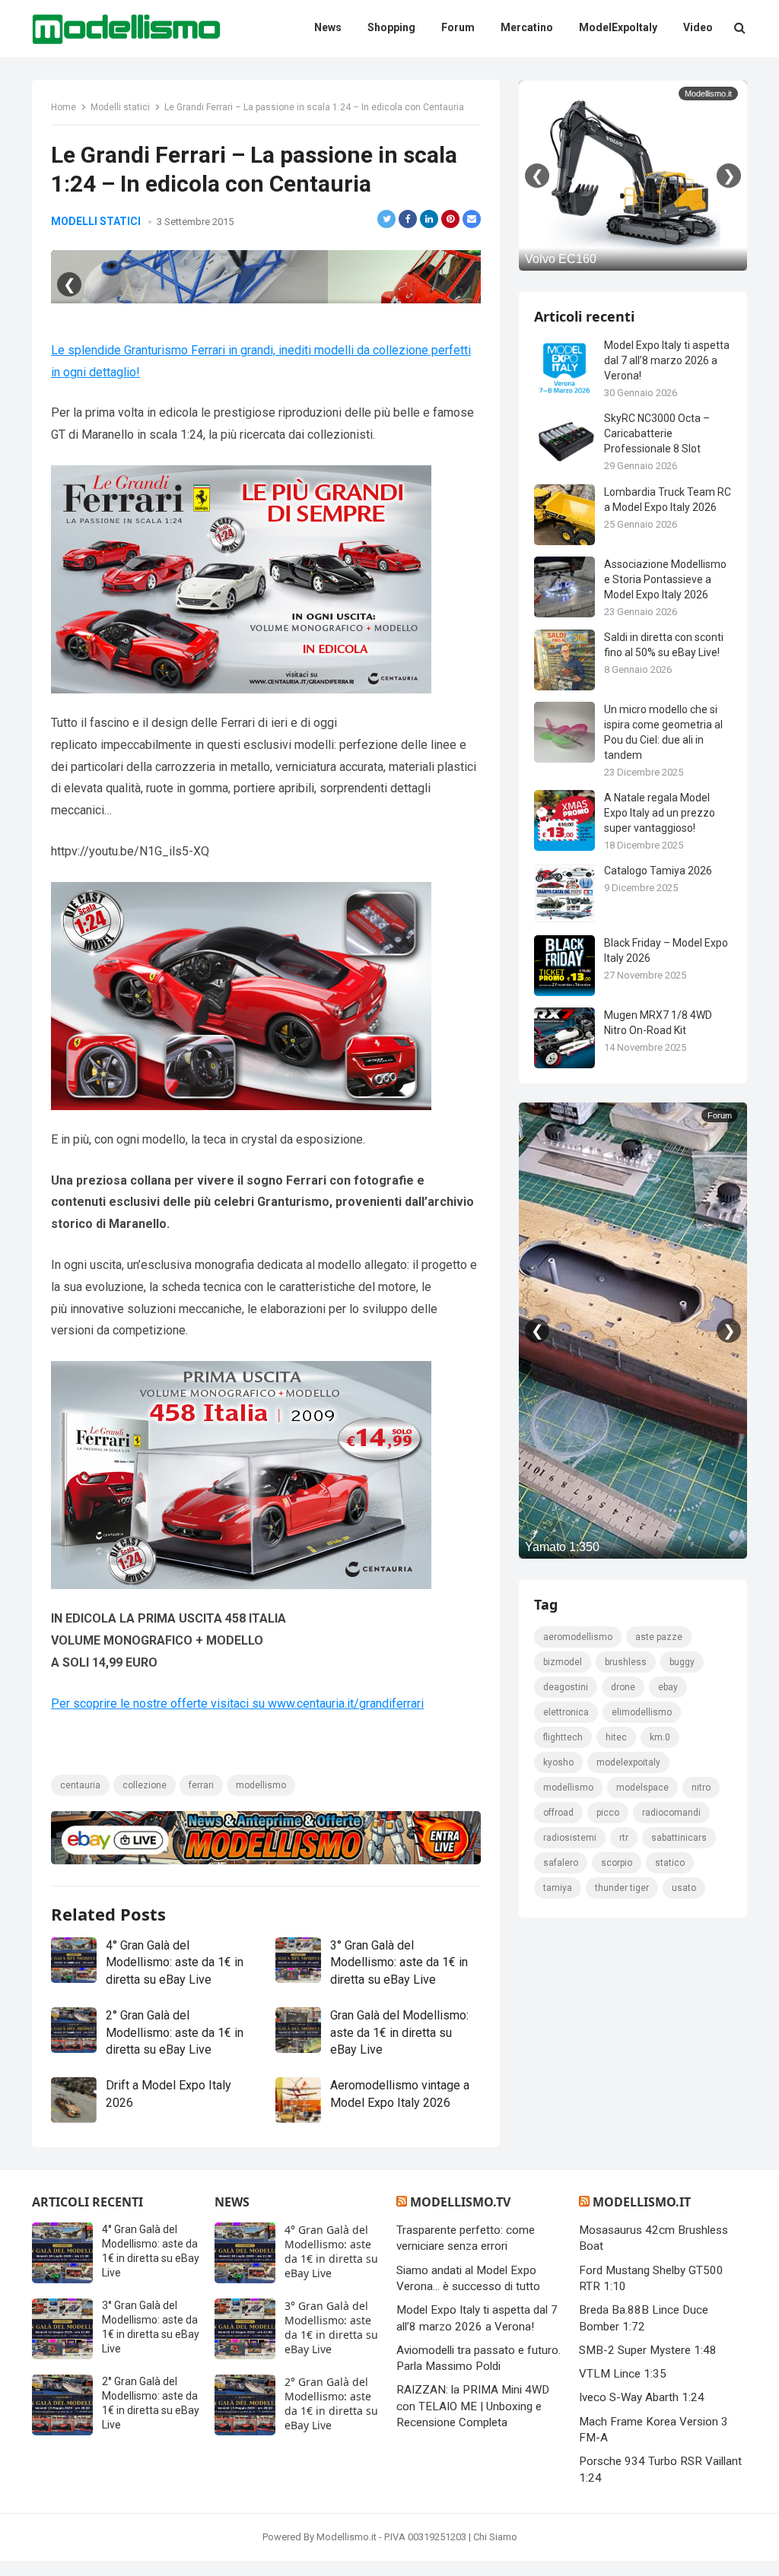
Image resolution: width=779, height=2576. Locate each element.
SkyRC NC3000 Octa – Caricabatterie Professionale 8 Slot (657, 433)
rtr (624, 1838)
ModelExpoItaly (628, 1762)
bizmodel (563, 1662)
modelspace (642, 1788)
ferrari (201, 1785)
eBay (668, 1687)
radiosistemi (570, 1838)
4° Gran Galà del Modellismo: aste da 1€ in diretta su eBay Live (175, 1962)
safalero (561, 1863)
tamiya (558, 1888)
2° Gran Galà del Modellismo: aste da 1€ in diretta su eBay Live (175, 2032)
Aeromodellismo (578, 1637)
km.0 (660, 1737)
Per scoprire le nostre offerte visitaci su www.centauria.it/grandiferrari (237, 1704)
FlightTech (563, 1737)
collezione (145, 1785)
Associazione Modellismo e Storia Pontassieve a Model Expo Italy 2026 (665, 579)
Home (64, 107)
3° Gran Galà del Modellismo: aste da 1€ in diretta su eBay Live (399, 1962)
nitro (701, 1788)
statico (670, 1863)
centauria (80, 1785)
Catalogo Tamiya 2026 (658, 871)
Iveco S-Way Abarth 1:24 (642, 2397)
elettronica (566, 1712)
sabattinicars (679, 1838)
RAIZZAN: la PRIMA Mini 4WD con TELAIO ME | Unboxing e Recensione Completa (473, 2406)
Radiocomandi (671, 1813)
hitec (616, 1737)
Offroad (558, 1813)
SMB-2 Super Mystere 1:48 (648, 2350)
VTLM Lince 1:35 (623, 2374)
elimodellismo (642, 1712)
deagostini (566, 1687)
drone (623, 1687)
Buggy (682, 1662)
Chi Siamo (495, 2537)
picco (608, 1813)
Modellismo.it (642, 2202)
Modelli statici (120, 107)
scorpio (617, 1863)
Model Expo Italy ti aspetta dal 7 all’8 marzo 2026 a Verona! (667, 360)
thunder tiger (622, 1888)
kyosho (558, 1762)
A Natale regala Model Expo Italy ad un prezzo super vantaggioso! (660, 813)
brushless (626, 1662)
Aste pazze (659, 1637)
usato (684, 1888)
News (232, 2202)
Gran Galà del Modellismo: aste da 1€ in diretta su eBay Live (399, 2032)
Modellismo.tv (460, 2202)
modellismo (261, 1785)
